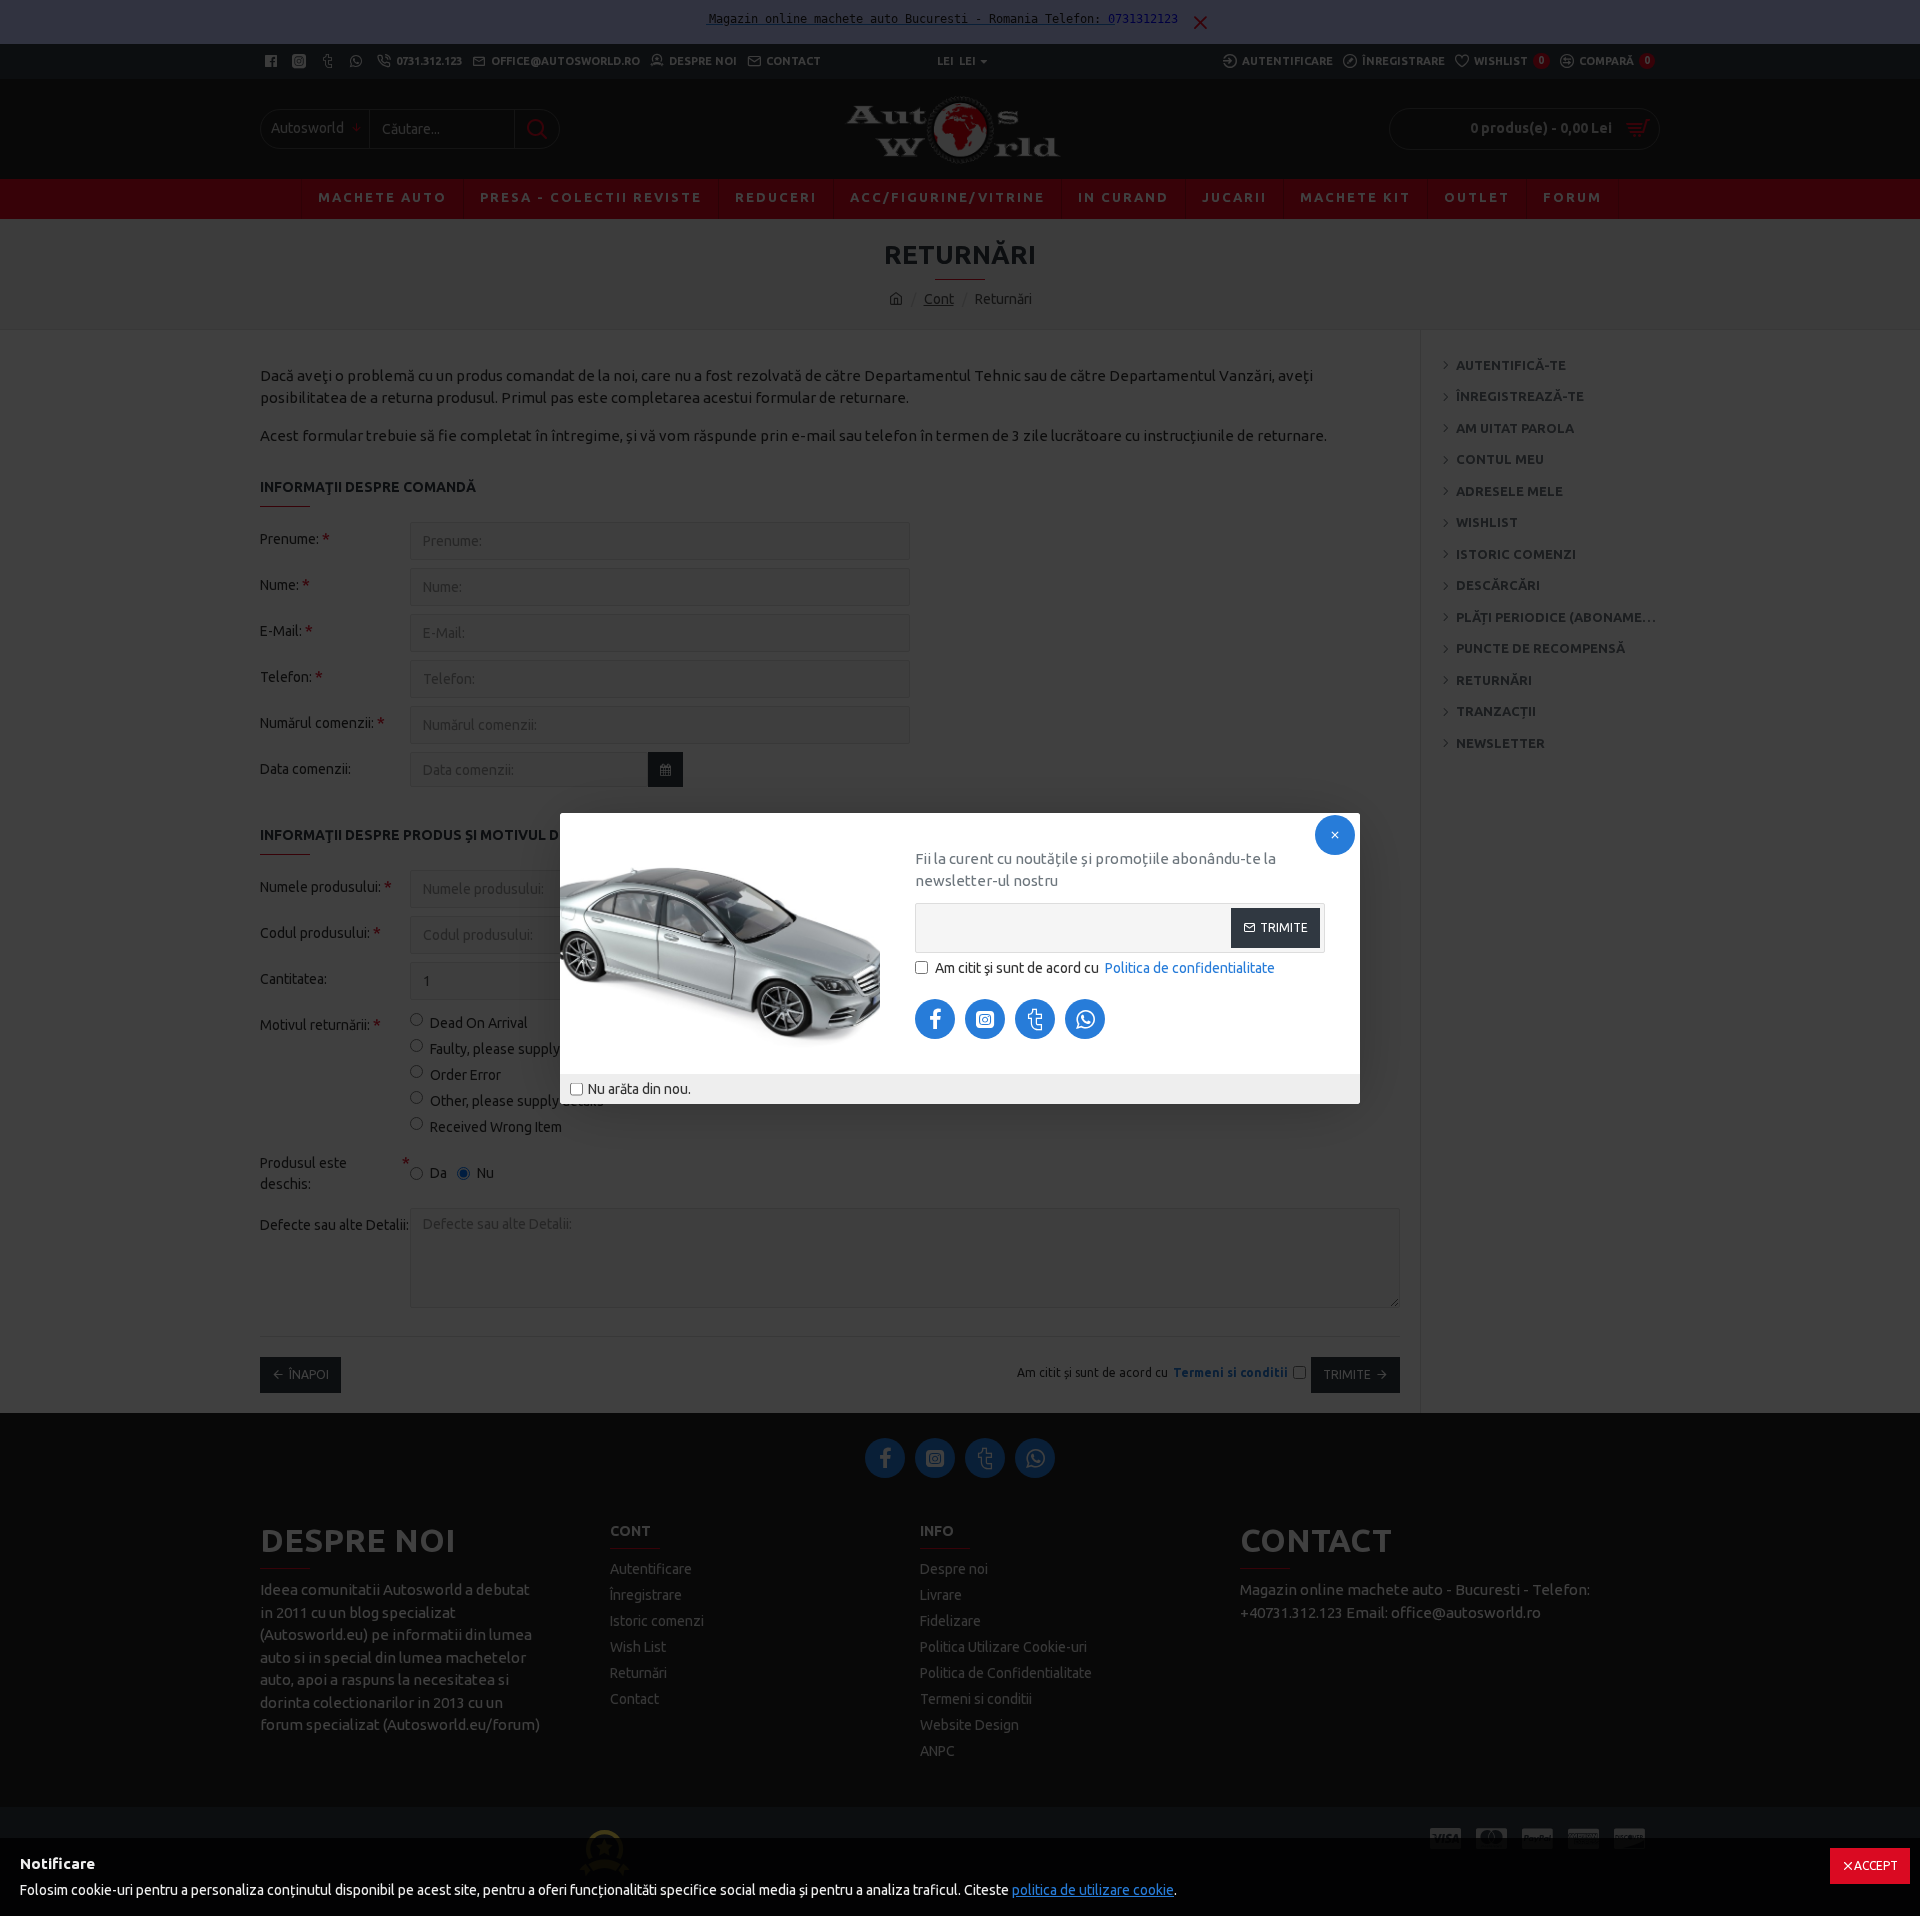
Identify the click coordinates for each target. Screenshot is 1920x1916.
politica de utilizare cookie (1093, 1890)
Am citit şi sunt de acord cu (1105, 968)
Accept (1876, 1865)
